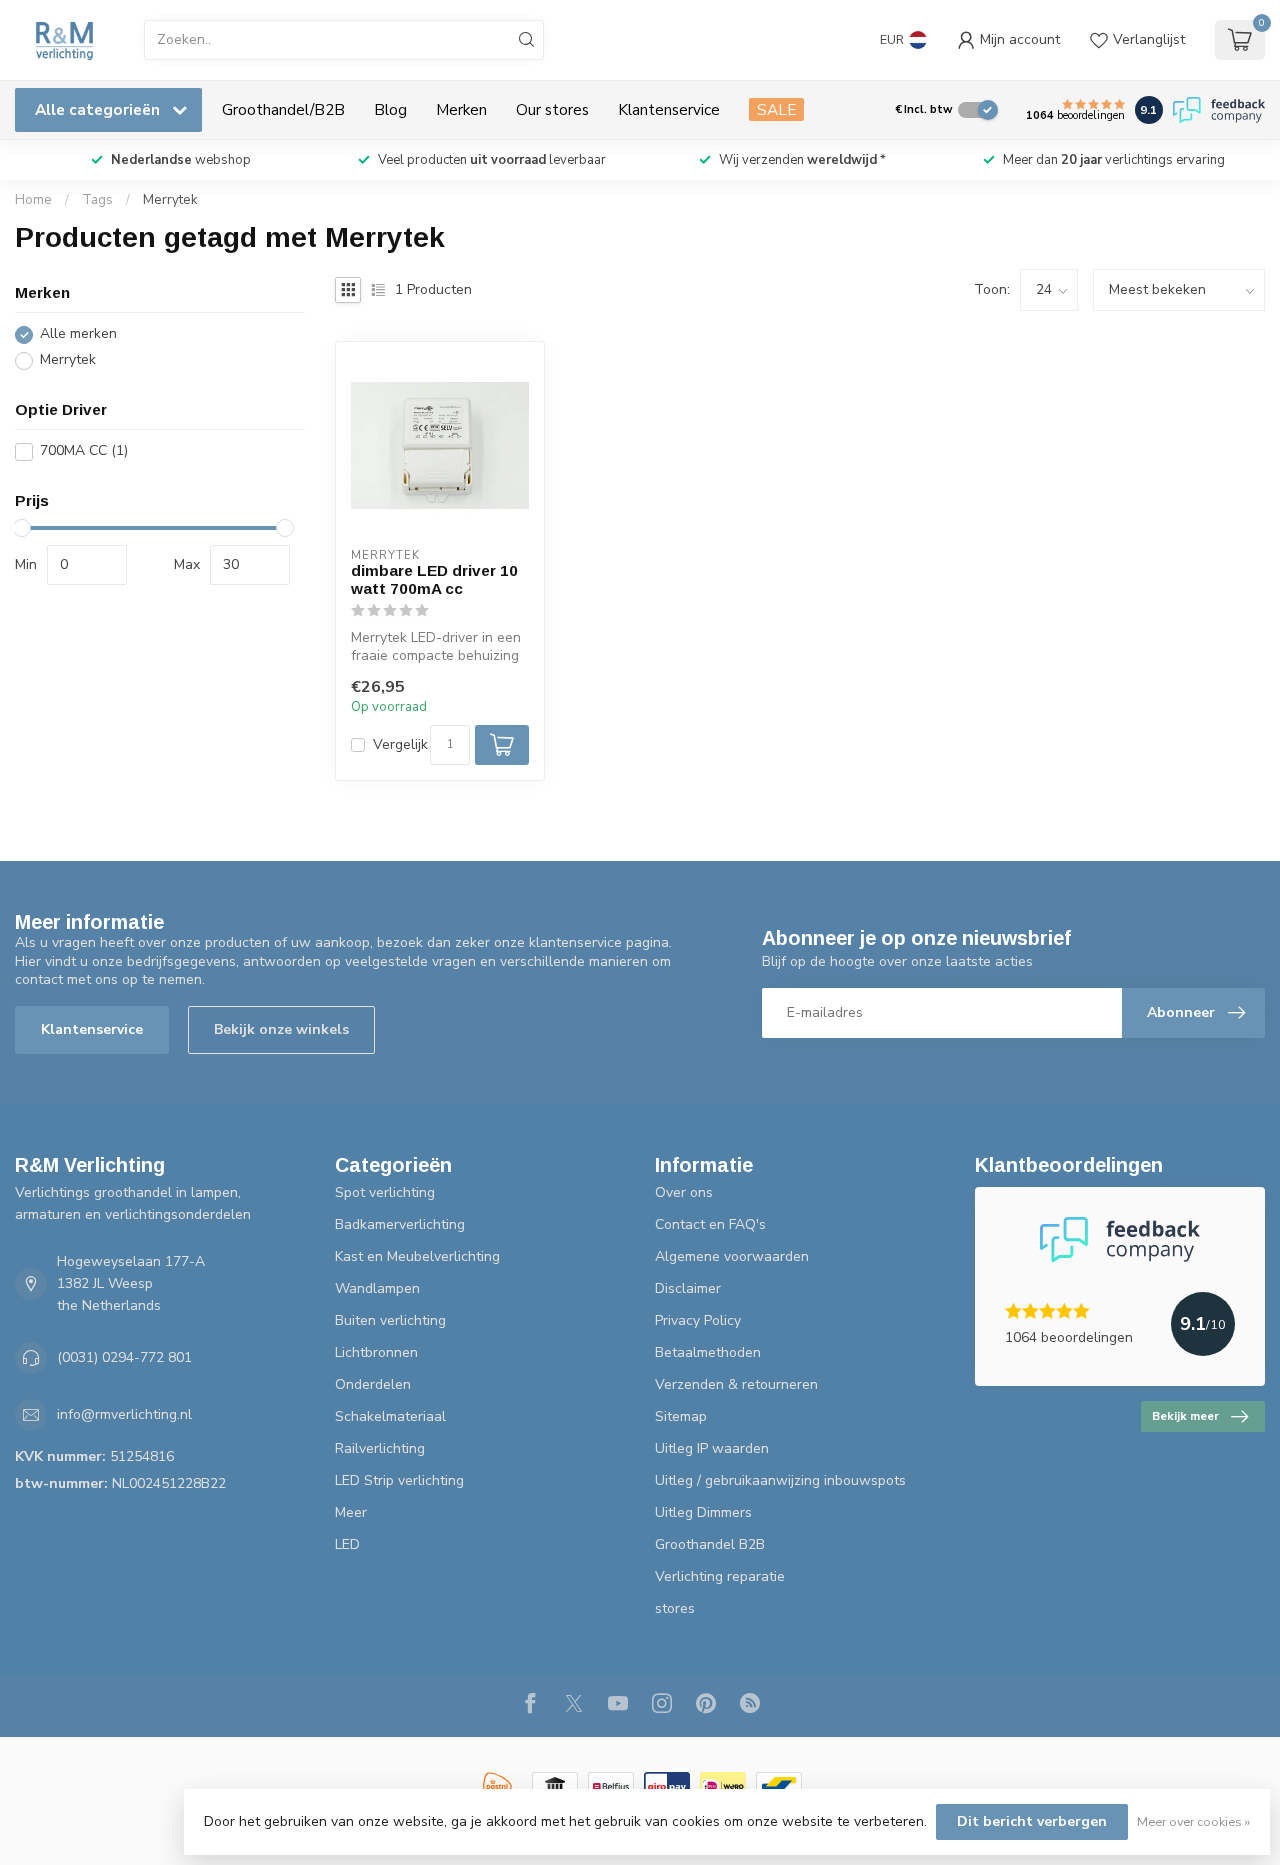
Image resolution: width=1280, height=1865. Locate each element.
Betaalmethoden (708, 1352)
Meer (351, 1512)
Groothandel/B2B (283, 109)
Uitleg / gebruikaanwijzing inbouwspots (780, 1480)
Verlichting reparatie (720, 1576)
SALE (776, 109)
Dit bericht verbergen (1032, 1821)
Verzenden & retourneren (736, 1384)
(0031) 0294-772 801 (124, 1357)
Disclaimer (688, 1288)
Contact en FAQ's (710, 1224)
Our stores (552, 109)
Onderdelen (373, 1384)
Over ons (684, 1192)
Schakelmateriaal (390, 1416)
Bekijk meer (1185, 1416)
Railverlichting (380, 1448)
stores (675, 1608)
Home (33, 200)
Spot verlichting (385, 1192)
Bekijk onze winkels (281, 1029)
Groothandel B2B (710, 1544)
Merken (461, 109)
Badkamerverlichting (400, 1224)
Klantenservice (669, 109)
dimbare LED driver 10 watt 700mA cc (434, 579)
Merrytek (170, 200)
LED (347, 1544)
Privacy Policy (698, 1320)
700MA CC (84, 451)
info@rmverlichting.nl (124, 1414)
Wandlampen (377, 1288)
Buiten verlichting (390, 1320)
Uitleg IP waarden (712, 1448)
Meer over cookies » (1193, 1821)
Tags (97, 200)
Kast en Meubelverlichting (417, 1256)
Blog (390, 109)
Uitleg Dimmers (703, 1512)
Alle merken (78, 334)
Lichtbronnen (376, 1352)
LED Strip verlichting (399, 1480)
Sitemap (681, 1416)
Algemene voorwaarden (732, 1256)
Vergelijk (400, 744)
